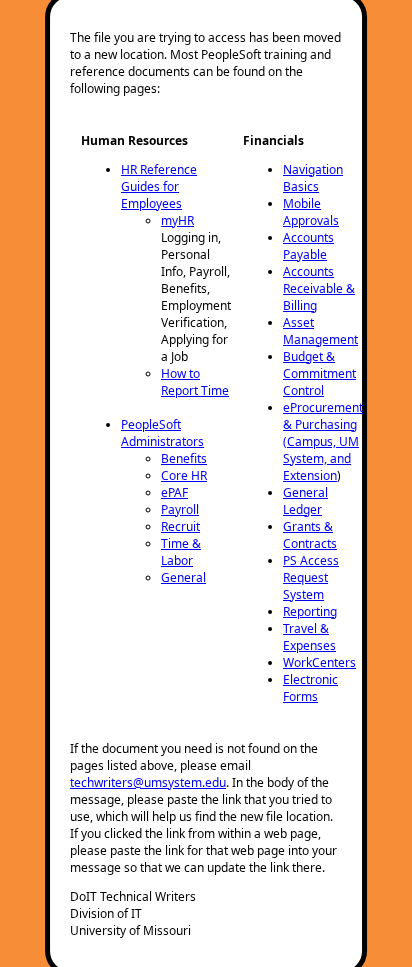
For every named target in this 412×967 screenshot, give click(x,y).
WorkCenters (319, 662)
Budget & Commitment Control (319, 373)
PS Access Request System (311, 577)
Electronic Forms (310, 688)
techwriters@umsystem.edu (148, 782)
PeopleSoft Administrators (162, 433)
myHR (177, 220)
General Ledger (305, 501)
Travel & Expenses (309, 637)
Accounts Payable (308, 246)
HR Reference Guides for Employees (159, 186)
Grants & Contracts (310, 535)
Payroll (180, 509)
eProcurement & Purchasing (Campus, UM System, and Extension (323, 441)
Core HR (184, 475)
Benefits (184, 458)
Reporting (310, 611)
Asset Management (320, 331)
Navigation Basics (313, 178)
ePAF (174, 492)
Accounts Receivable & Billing (319, 288)
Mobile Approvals (311, 212)
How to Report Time (195, 382)
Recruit (180, 526)
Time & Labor (181, 552)
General (183, 577)
